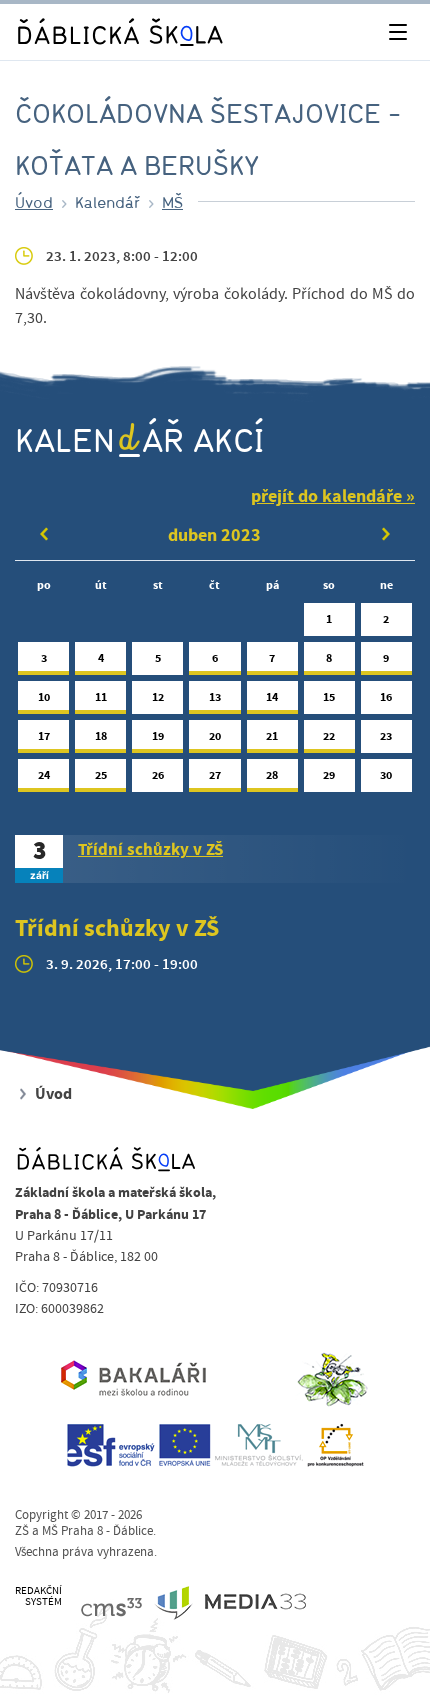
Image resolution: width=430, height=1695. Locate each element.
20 (215, 736)
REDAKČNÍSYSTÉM (38, 1596)
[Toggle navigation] (397, 32)
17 (44, 736)
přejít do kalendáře (326, 496)
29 (329, 775)
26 (158, 775)
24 (44, 775)
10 (44, 697)
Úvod (34, 202)
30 (386, 775)
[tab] (215, 859)
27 (215, 775)
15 (329, 697)
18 (101, 736)
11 (101, 697)
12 (158, 697)
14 (272, 697)
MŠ (172, 202)
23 (386, 736)
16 (386, 697)
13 (215, 697)
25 (101, 775)
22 (329, 736)
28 (272, 775)
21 (272, 736)
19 (158, 736)
